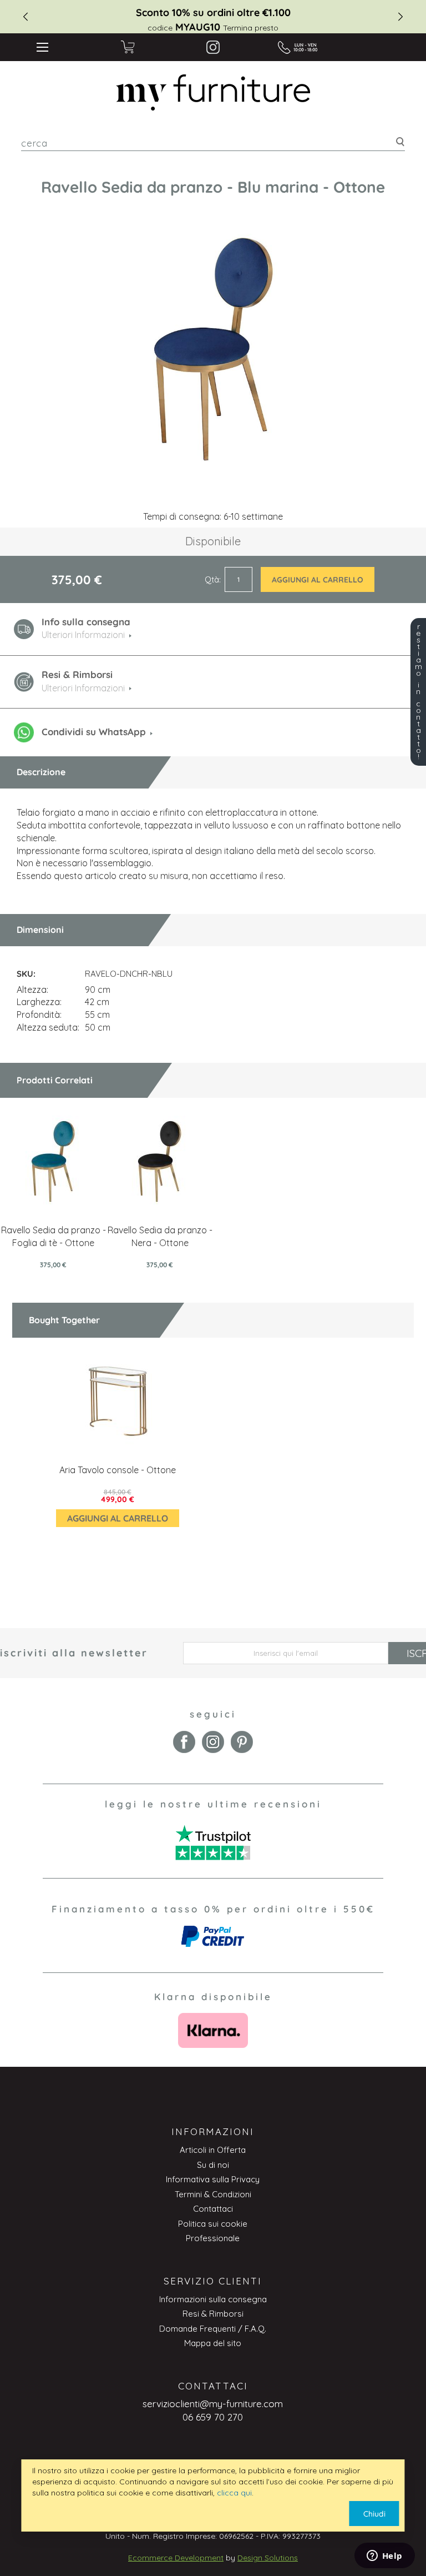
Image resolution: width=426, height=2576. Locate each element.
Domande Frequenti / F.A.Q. (213, 2329)
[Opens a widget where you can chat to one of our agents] (384, 2557)
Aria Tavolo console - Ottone (118, 1470)
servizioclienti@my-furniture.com (213, 2404)
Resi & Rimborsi (213, 2314)
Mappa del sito (213, 2343)
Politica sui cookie (213, 2224)
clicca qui (234, 2493)
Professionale (213, 2238)
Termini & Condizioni (213, 2194)
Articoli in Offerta (213, 2150)
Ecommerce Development (176, 2558)
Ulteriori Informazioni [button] (83, 635)
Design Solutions (268, 2558)
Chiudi (374, 2514)
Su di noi (213, 2165)
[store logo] (213, 93)
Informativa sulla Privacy (213, 2179)
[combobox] (213, 143)
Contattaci (213, 2209)
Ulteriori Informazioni (83, 688)
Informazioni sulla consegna (213, 2299)
